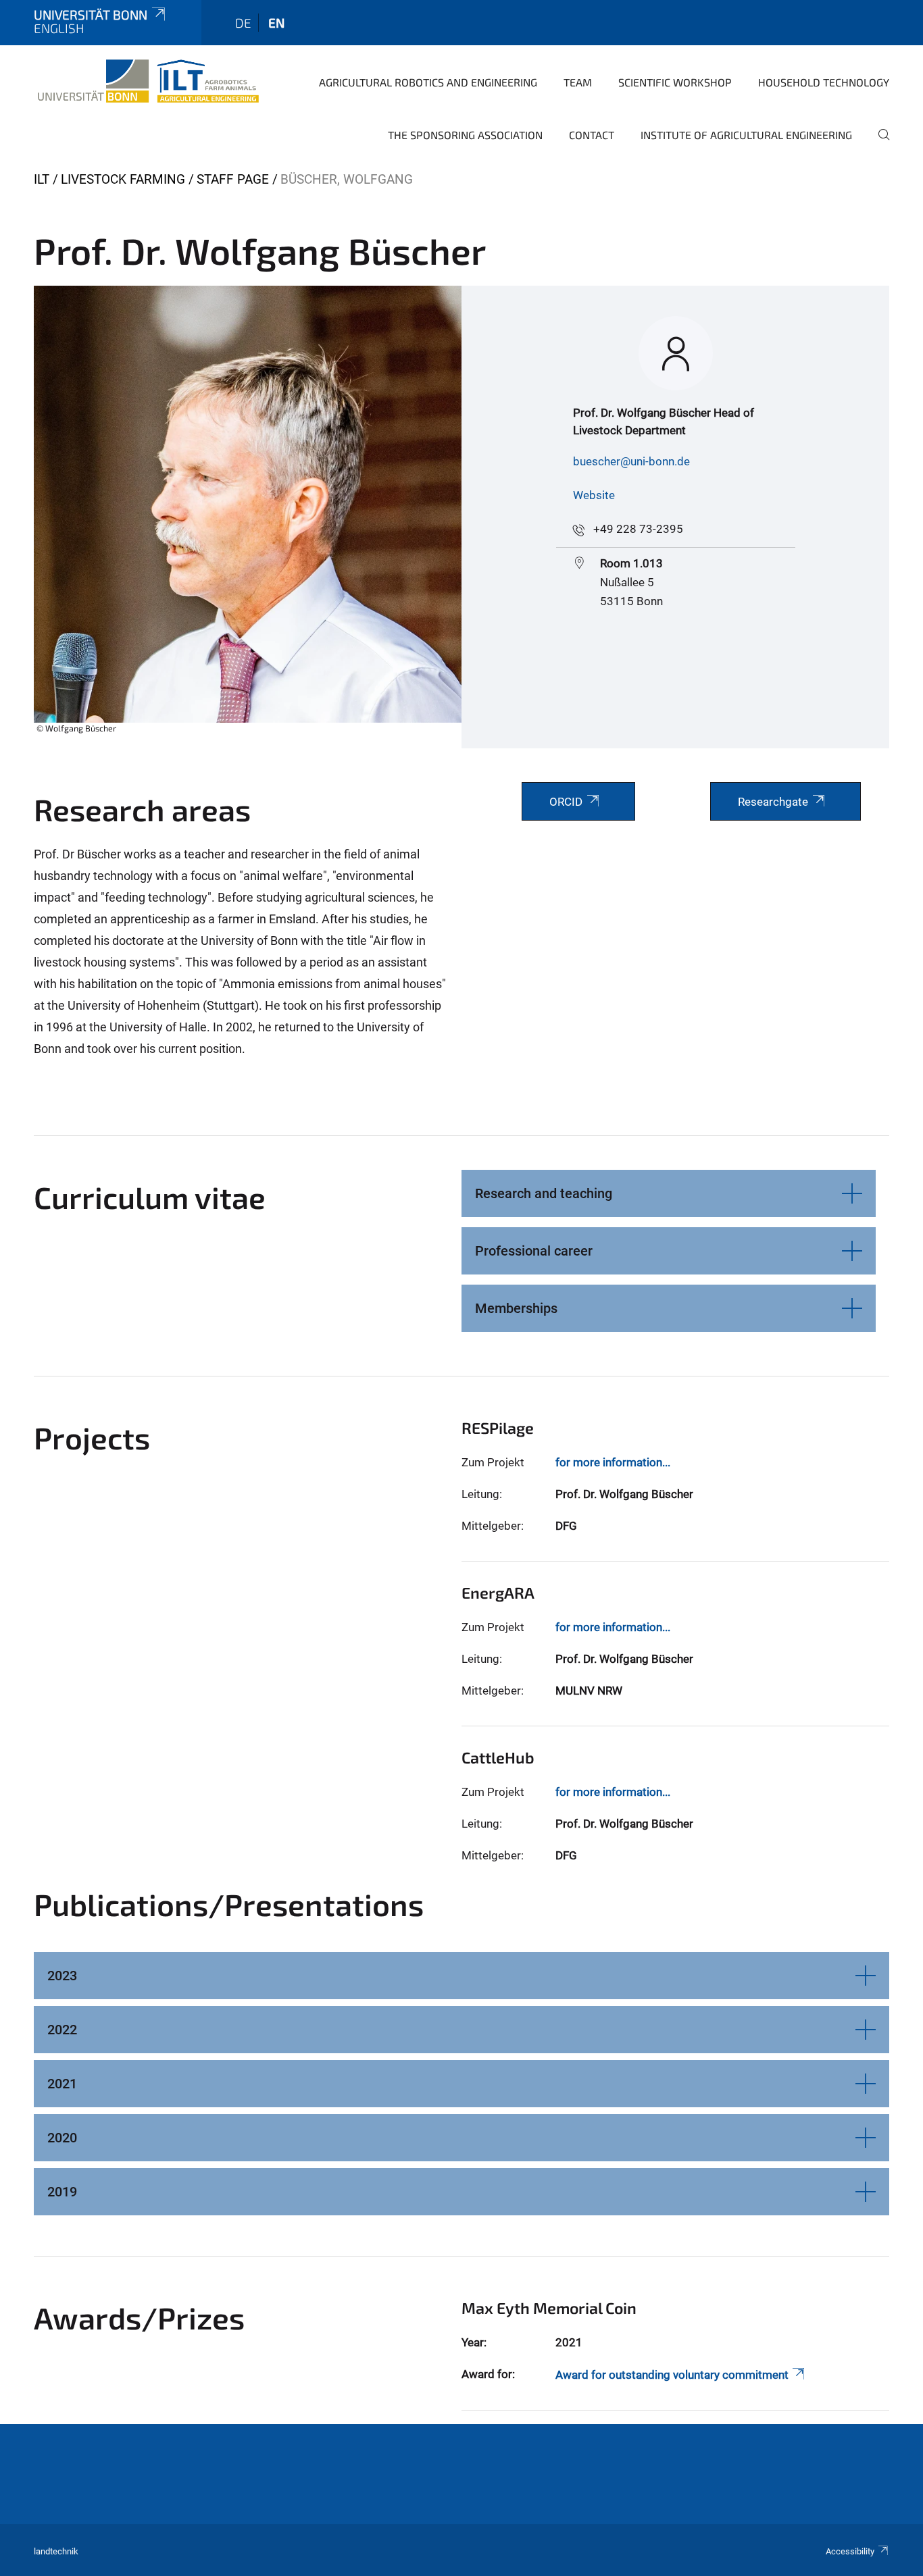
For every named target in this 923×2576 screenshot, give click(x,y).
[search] (878, 144)
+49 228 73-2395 (638, 529)
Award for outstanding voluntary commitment (672, 2375)
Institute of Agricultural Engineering (746, 135)
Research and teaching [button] (544, 1193)
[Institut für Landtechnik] (148, 81)
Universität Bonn (91, 15)
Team (578, 82)
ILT (42, 179)
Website (594, 495)
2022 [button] (62, 2030)
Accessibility (850, 2551)
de (243, 23)
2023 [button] (62, 1976)
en (276, 23)
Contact (592, 135)
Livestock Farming (123, 179)
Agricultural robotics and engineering (428, 82)
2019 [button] (62, 2192)
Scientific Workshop (675, 82)
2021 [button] (62, 2084)
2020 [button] (62, 2138)
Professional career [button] (534, 1251)
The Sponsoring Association (465, 135)
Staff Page (233, 179)
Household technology (824, 82)
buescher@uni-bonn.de (631, 461)
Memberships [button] (516, 1308)
